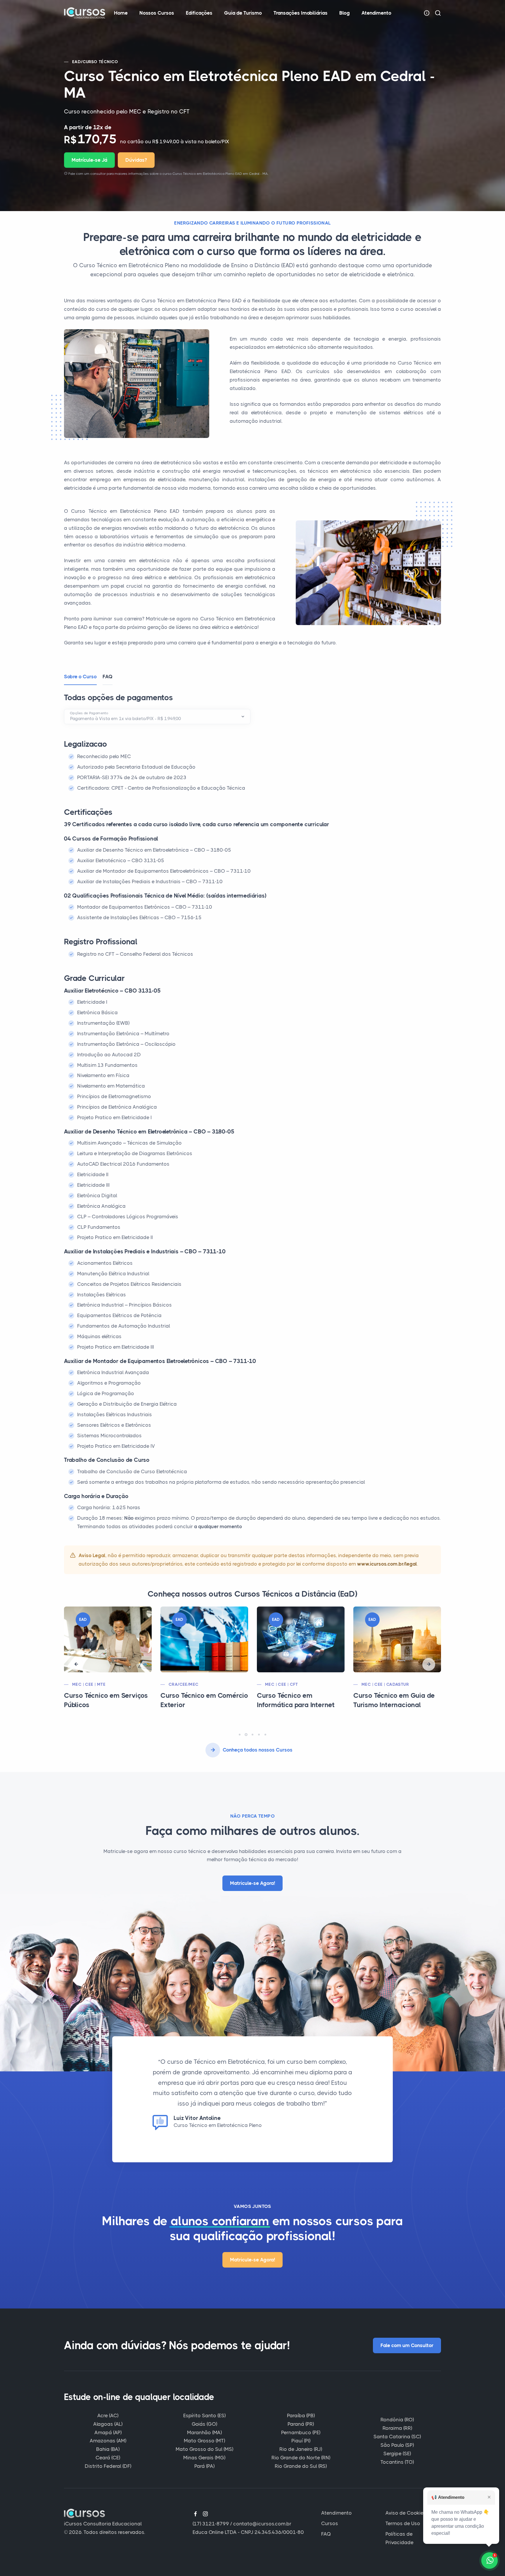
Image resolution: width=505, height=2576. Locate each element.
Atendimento (376, 13)
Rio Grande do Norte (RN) (301, 2458)
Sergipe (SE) (397, 2454)
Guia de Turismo (243, 13)
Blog (345, 13)
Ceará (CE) (108, 2458)
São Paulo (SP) (397, 2445)
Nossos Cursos (157, 13)
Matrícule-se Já (89, 160)
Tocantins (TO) (397, 2462)
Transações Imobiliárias (301, 13)
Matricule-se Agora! (252, 1883)
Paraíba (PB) (301, 2415)
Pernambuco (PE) (301, 2432)
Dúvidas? (136, 160)
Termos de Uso (403, 2523)
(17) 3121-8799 (211, 2524)
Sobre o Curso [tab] (80, 677)
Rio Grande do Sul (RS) (301, 2466)
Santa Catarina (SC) (397, 2437)
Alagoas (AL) (108, 2424)
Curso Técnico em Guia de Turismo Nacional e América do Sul (397, 1705)
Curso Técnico (101, 62)
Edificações (199, 13)
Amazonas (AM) (108, 2441)
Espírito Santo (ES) (204, 2415)
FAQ (326, 2534)
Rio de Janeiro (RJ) (301, 2449)
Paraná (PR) (301, 2424)
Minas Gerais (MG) (204, 2458)
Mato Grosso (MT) (204, 2441)
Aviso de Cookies (406, 2513)
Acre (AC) (108, 2415)
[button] (76, 1664)
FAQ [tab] (108, 677)
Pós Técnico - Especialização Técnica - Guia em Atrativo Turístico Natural (301, 1705)
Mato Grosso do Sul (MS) (204, 2449)
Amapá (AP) (108, 2432)
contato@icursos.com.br (262, 2524)
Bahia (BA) (108, 2449)
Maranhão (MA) (204, 2432)
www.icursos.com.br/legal (387, 1564)
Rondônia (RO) (397, 2420)
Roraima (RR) (397, 2428)
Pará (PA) (204, 2466)
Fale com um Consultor (407, 2345)
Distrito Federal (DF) (108, 2466)
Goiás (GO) (204, 2424)
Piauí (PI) (301, 2441)
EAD (77, 62)
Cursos (330, 2523)
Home (121, 13)
